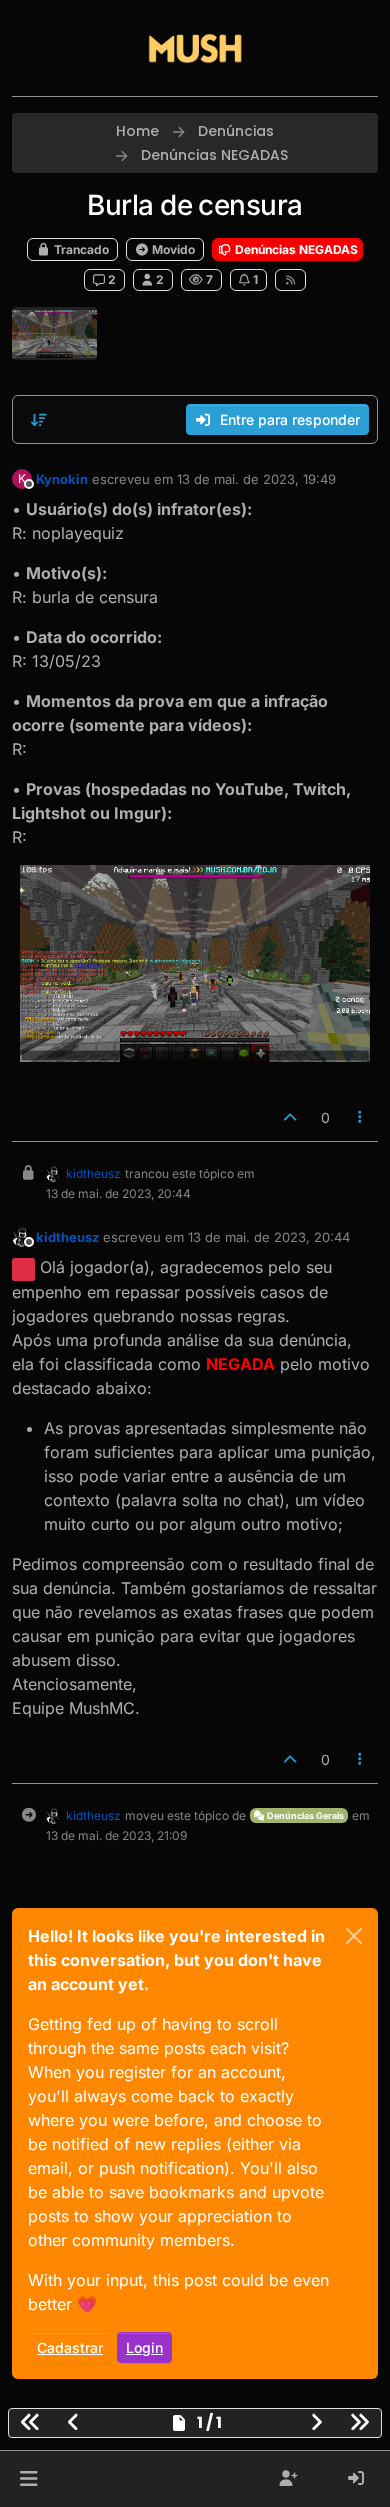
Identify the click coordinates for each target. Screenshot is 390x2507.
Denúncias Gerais (304, 1815)
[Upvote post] (290, 1117)
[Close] (354, 1936)
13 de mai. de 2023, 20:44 (269, 1237)
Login (144, 2347)
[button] (28, 2479)
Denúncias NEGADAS (295, 249)
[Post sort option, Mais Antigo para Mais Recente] (39, 420)
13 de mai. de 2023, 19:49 (256, 479)
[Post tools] (361, 1117)
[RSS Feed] (290, 280)
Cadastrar (70, 2347)
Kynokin (62, 479)
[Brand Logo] (195, 48)
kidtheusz (93, 1173)
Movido (172, 249)
